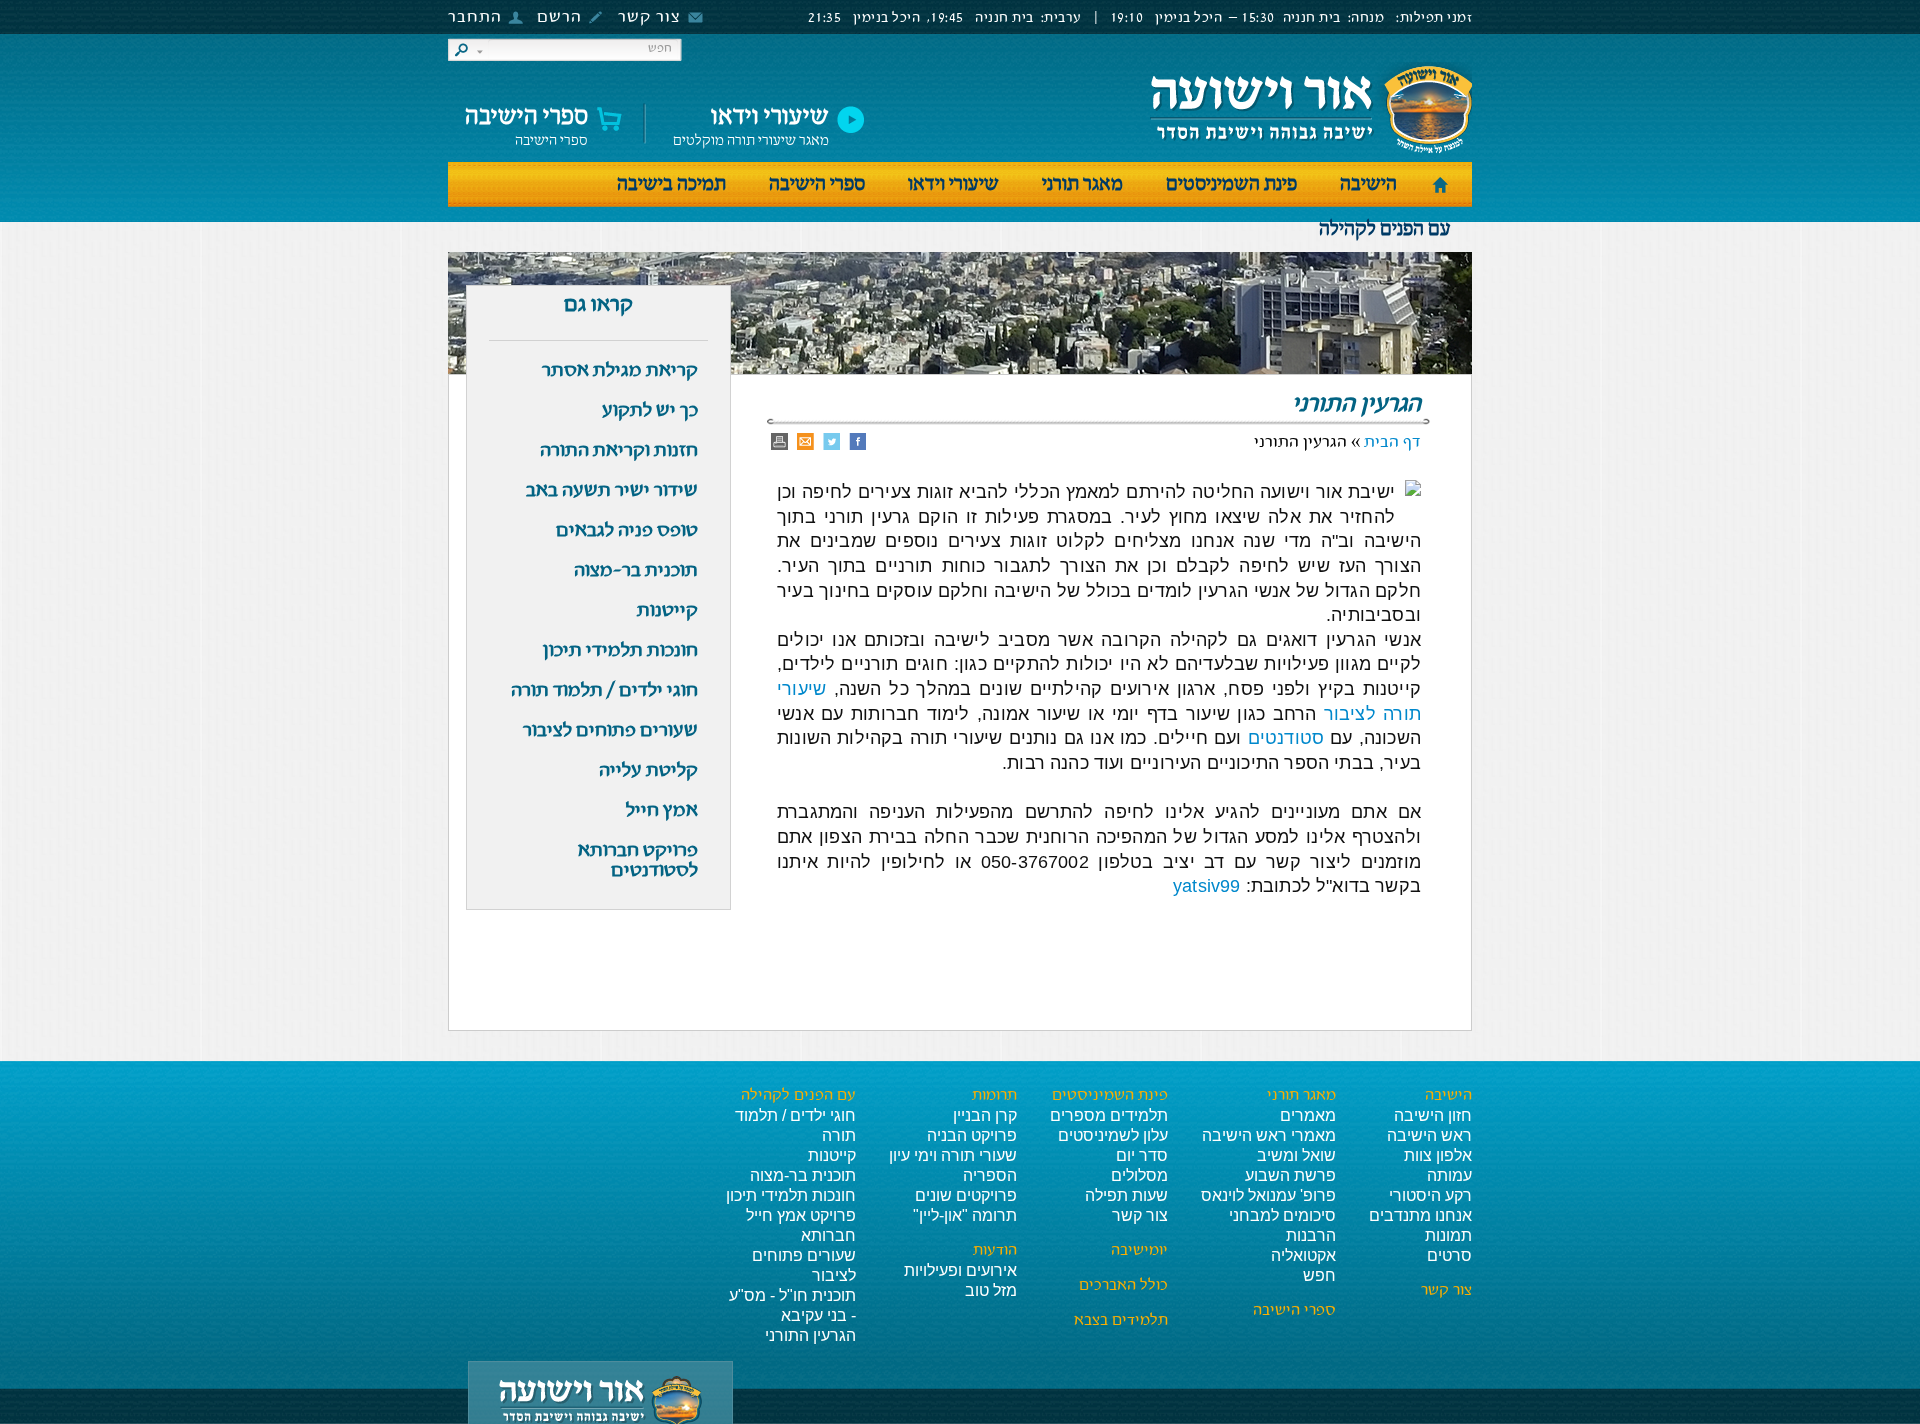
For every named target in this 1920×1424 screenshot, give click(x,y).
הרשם (559, 17)
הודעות (995, 1251)
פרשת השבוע (1290, 1175)
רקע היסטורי (1430, 1195)
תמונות (1448, 1235)
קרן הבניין (985, 1115)
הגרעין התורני (810, 1335)
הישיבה (1368, 184)
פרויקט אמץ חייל (801, 1215)
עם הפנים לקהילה (1385, 229)
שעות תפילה (1126, 1195)
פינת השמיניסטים (1231, 184)
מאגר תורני (1082, 184)
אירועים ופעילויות (960, 1270)
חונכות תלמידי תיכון (791, 1195)
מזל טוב (991, 1290)
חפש (1319, 1275)
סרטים (1449, 1255)
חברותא (828, 1235)
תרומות (994, 1096)
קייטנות (832, 1155)
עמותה (1449, 1175)
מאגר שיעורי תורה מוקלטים (751, 121)
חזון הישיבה (1433, 1115)
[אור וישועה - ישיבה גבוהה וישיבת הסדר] (1310, 108)
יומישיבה (1139, 1251)
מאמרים (1308, 1115)
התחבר (475, 17)
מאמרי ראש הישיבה (1269, 1135)
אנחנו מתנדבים (1420, 1215)
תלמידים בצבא (1121, 1321)
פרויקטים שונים (966, 1195)
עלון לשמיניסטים (1113, 1135)
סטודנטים (1286, 738)
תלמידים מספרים (1109, 1115)
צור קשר (649, 17)
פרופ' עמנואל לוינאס (1268, 1195)
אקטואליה (1303, 1255)
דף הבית (1392, 442)
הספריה (990, 1175)
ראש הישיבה (1429, 1135)
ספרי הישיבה (526, 121)
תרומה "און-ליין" (965, 1215)
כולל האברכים (1123, 1286)
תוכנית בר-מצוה (803, 1175)
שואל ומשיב (1296, 1155)
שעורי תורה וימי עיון (953, 1155)
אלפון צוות (1438, 1155)
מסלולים (1139, 1175)
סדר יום (1142, 1155)
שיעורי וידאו (953, 184)
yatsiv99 (1206, 886)
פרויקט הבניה (972, 1135)
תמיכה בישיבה (671, 184)
